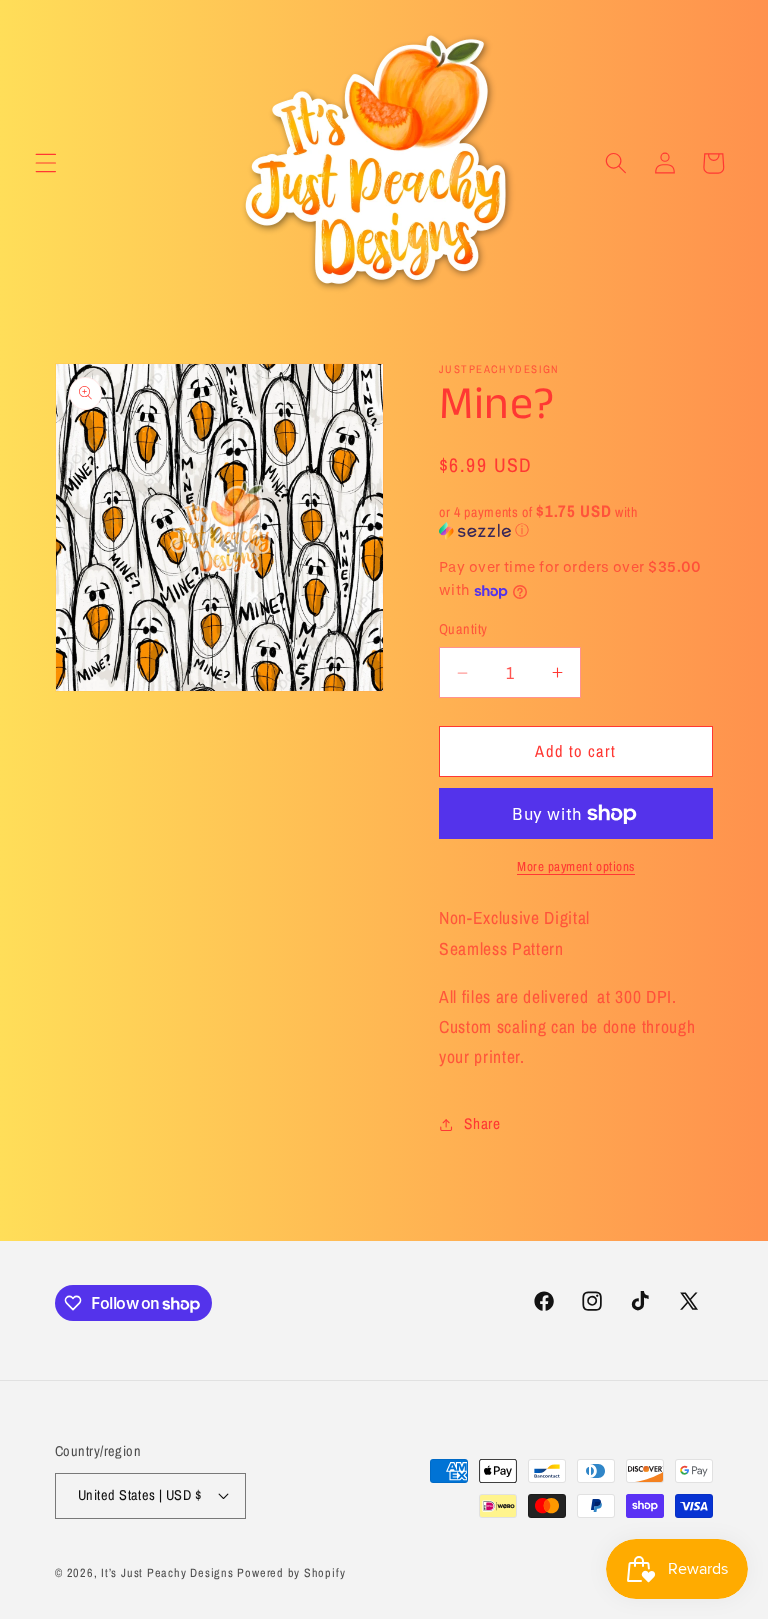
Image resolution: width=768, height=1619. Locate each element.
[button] (46, 163)
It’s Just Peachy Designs (167, 1572)
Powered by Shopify (291, 1572)
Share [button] (482, 1123)
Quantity (463, 628)
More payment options (576, 866)
